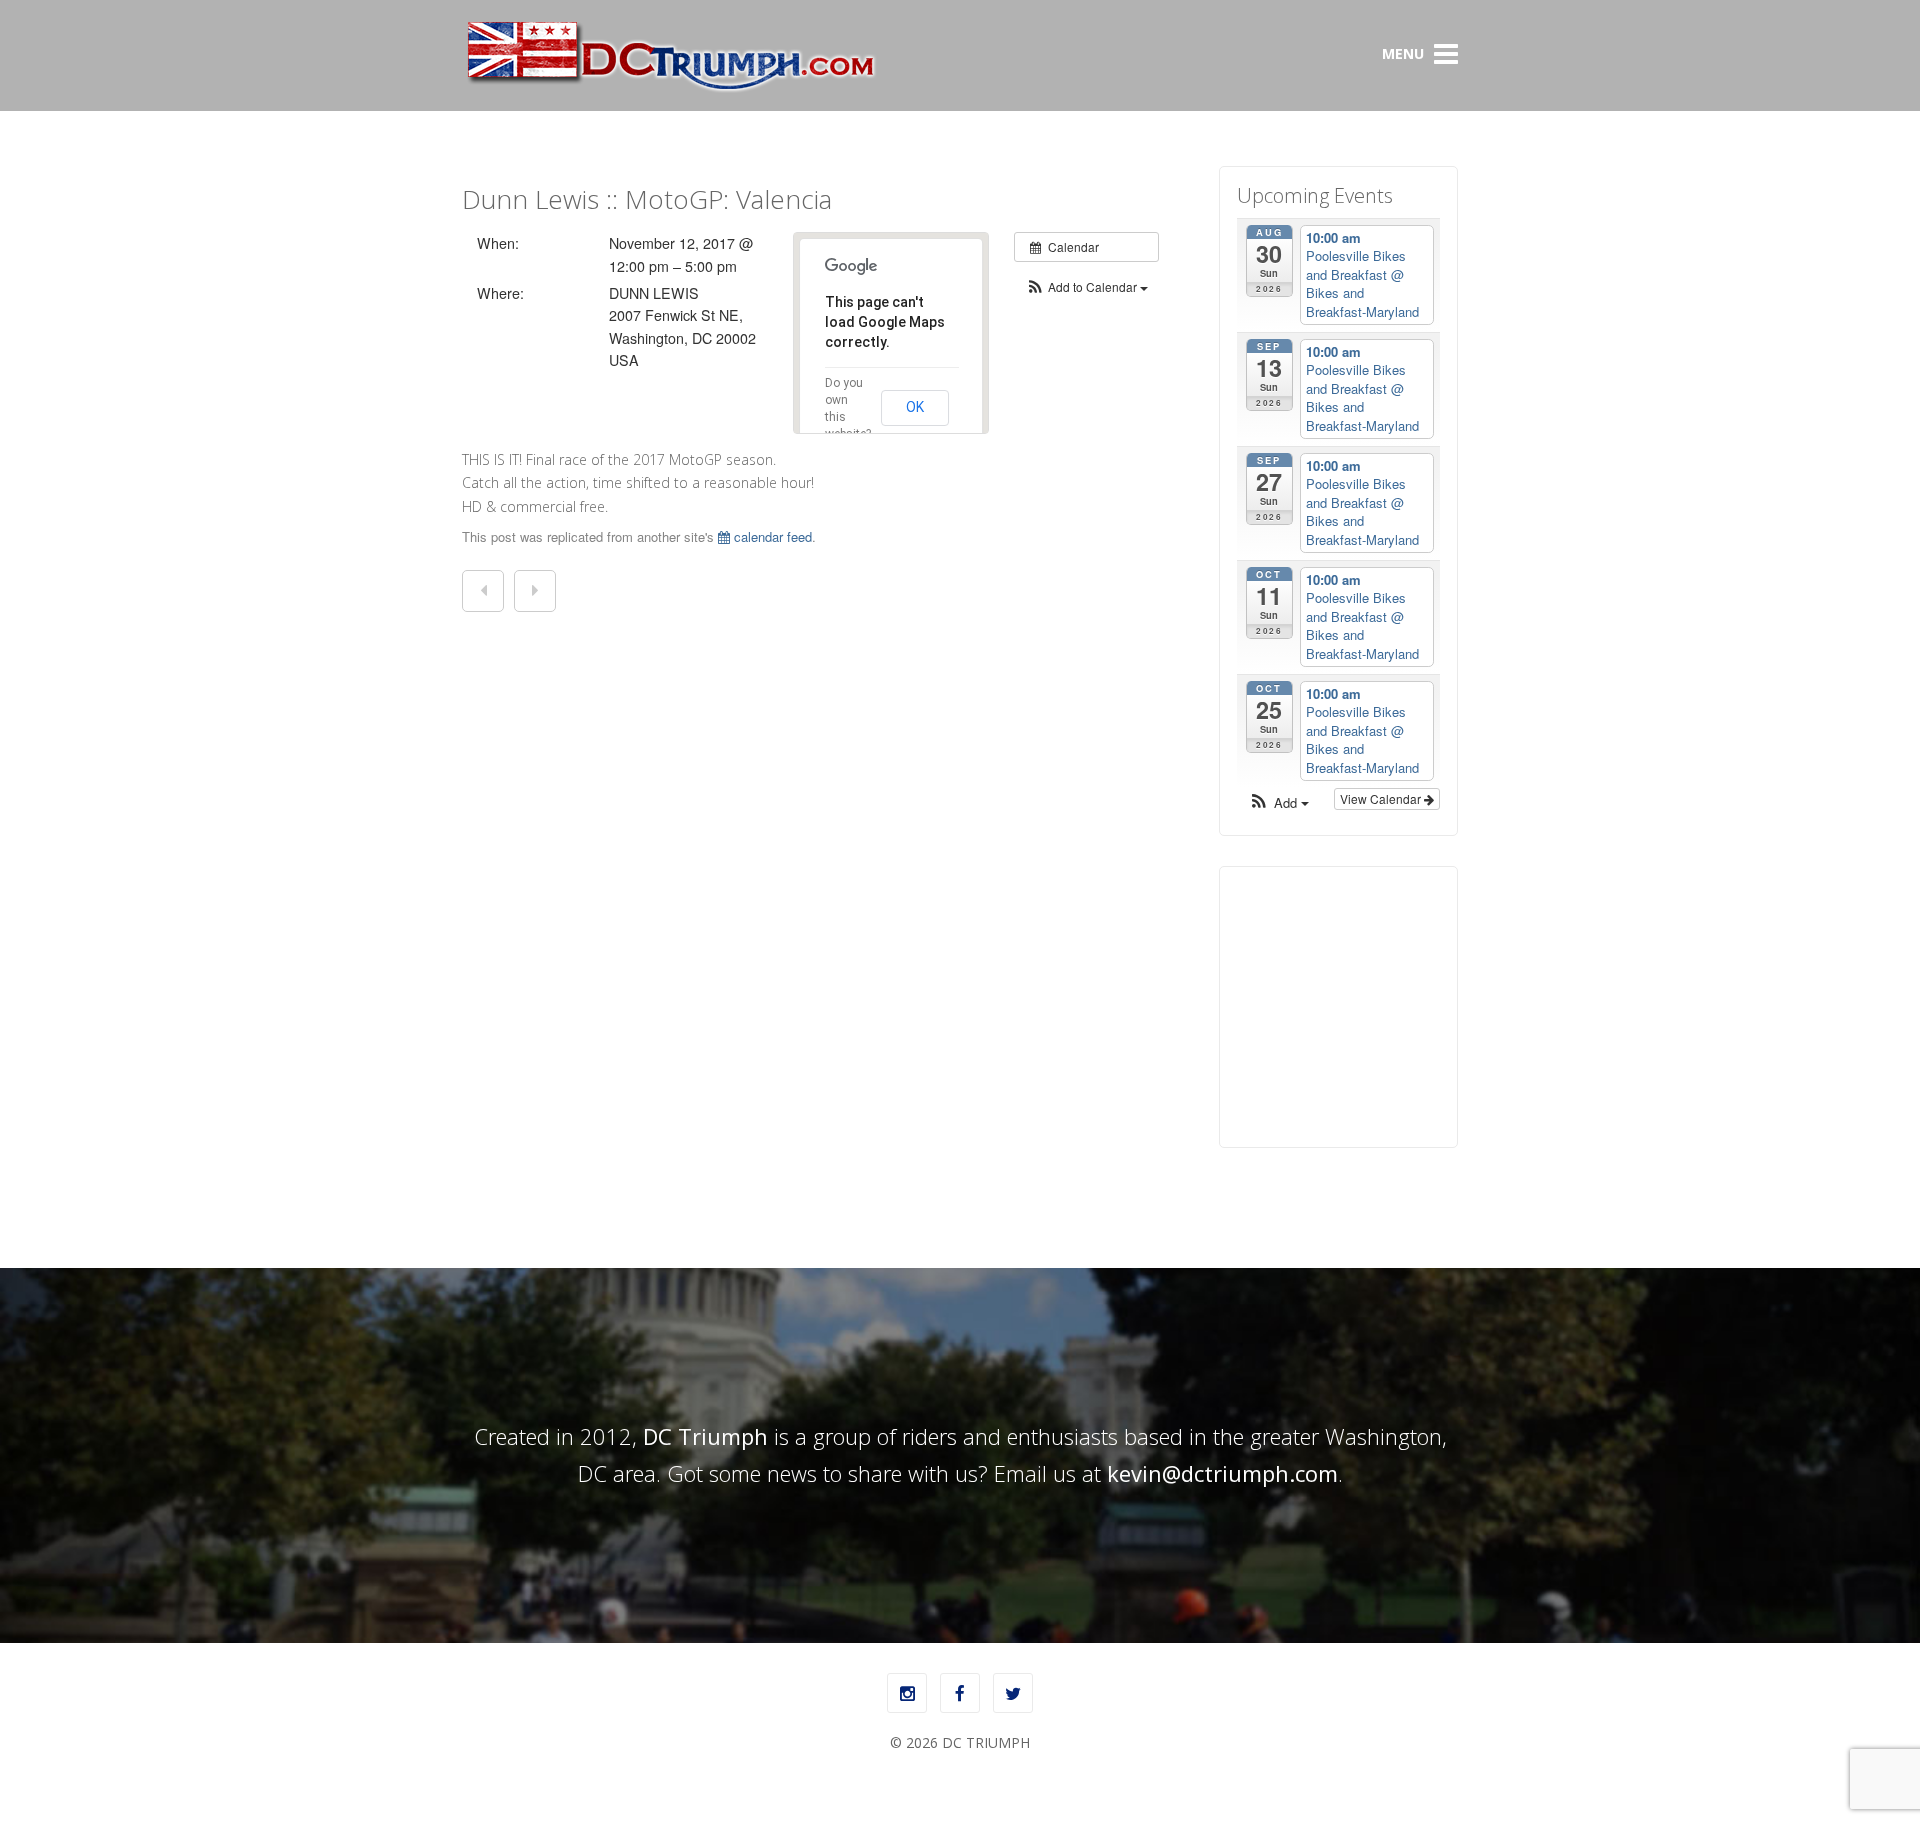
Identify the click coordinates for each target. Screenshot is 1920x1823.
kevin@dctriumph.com (1222, 1473)
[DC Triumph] (670, 88)
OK (915, 407)
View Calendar (1382, 798)
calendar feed (771, 536)
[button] (1086, 286)
